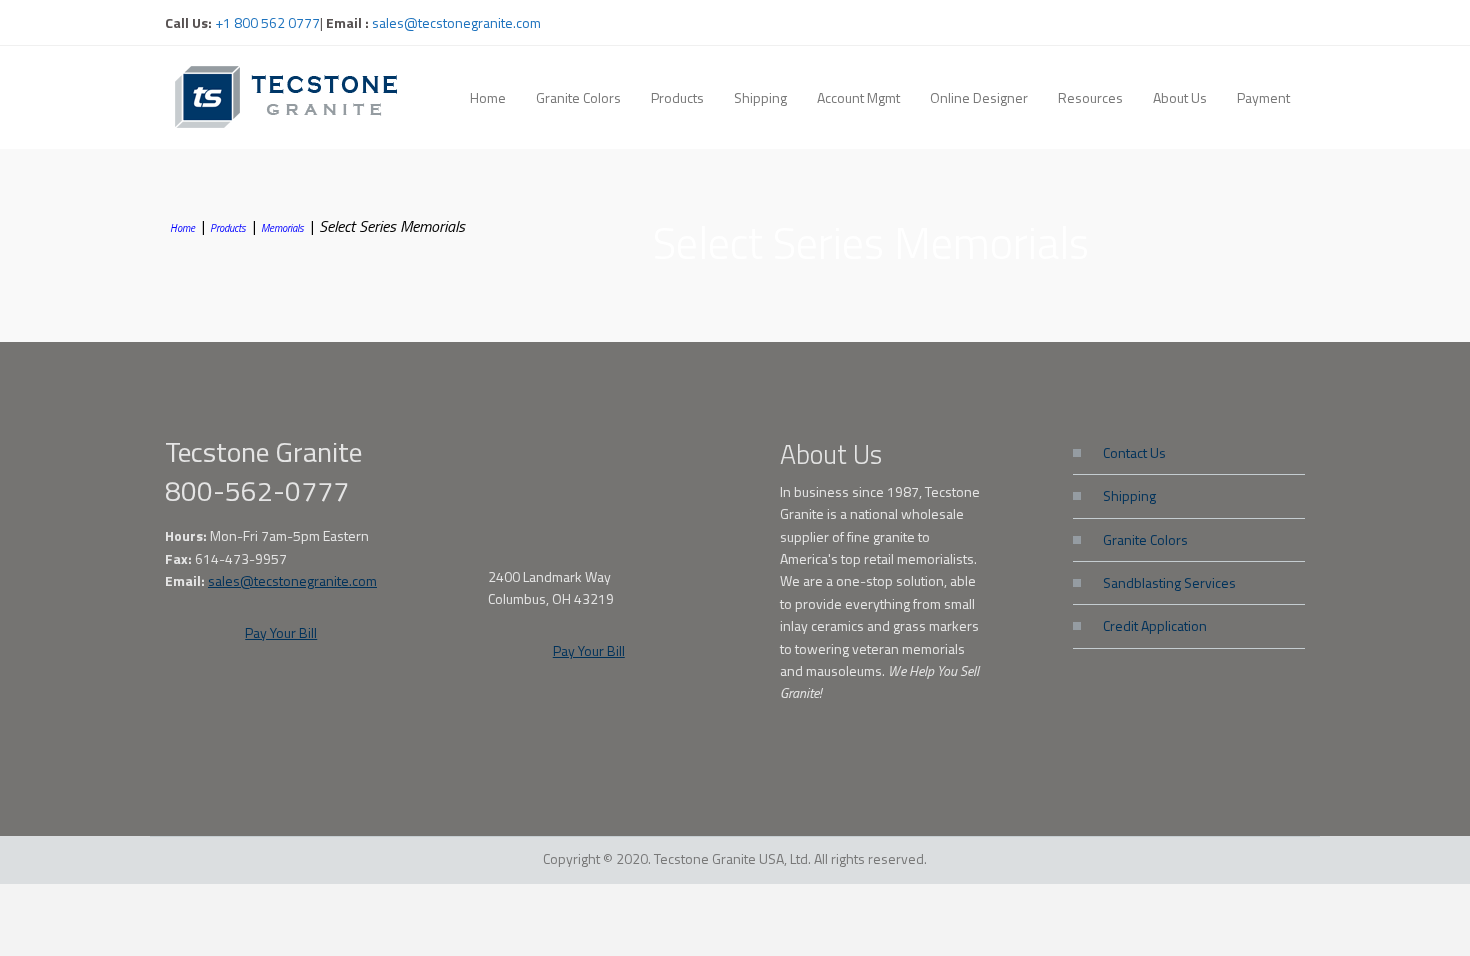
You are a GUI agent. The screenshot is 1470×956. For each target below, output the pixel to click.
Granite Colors (1145, 539)
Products (228, 228)
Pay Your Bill (281, 632)
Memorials (282, 228)
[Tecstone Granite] (290, 96)
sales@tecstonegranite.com (456, 22)
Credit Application (1155, 625)
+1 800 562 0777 (266, 22)
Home (182, 228)
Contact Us (1134, 452)
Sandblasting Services (1169, 582)
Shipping (1129, 495)
